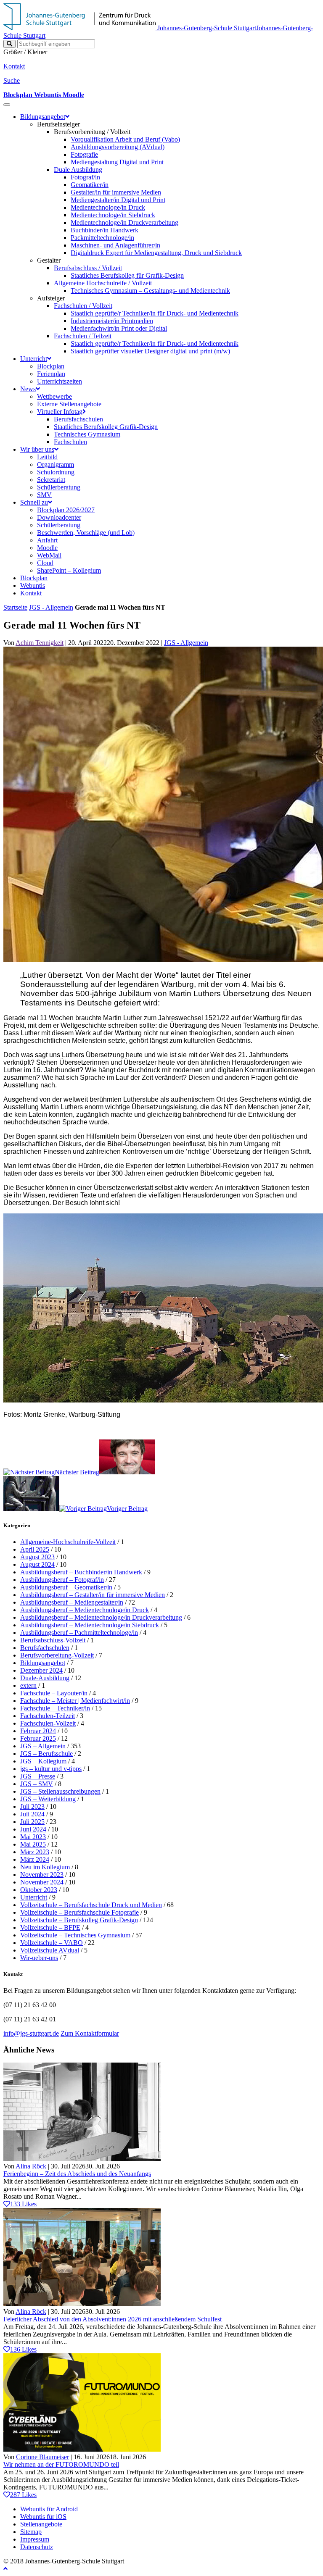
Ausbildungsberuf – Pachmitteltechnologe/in (79, 1633)
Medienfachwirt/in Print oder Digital (119, 328)
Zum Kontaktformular (90, 2033)
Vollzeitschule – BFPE (50, 1927)
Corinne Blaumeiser (42, 2457)
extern (28, 1685)
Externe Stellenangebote (69, 404)
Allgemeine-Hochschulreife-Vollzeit (68, 1542)
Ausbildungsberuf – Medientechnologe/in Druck (85, 1610)
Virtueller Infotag (60, 412)
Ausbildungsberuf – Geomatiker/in (66, 1587)
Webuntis (33, 585)
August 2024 (37, 1564)
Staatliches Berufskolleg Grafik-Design (106, 427)
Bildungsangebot (43, 117)
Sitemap (31, 2532)
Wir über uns (37, 449)
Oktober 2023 (39, 1890)
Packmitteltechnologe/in (102, 238)
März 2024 (35, 1859)
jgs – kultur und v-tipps (51, 1769)
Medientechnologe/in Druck (108, 207)
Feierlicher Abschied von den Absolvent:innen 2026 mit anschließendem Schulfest (113, 2319)
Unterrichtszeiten (60, 381)
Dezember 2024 (41, 1670)
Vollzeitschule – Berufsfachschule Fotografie (79, 1912)
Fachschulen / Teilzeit (83, 336)
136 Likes (23, 2349)
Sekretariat (51, 480)
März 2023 (35, 1852)
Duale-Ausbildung (45, 1678)
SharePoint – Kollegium (69, 570)
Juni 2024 (33, 1829)
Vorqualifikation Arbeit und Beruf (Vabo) (125, 139)
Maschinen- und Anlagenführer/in (115, 245)
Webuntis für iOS (43, 2517)
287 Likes (23, 2495)
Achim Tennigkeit (40, 643)
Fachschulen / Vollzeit (83, 306)
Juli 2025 (32, 1822)
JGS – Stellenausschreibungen (60, 1791)
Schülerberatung (59, 487)
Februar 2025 (38, 1738)
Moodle (47, 548)
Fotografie (84, 154)
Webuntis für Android (49, 2509)
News (28, 389)
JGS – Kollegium (43, 1761)
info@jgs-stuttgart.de (31, 2033)
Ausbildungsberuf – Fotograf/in (62, 1580)
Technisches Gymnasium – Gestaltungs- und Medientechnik (150, 291)
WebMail (49, 555)
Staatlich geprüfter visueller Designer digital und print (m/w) (150, 351)
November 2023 (42, 1875)
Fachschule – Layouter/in (54, 1693)
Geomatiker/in (90, 185)
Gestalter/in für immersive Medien (116, 192)
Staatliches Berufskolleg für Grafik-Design (127, 275)
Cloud (45, 563)
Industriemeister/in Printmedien (112, 321)
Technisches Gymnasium (87, 434)
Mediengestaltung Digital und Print (117, 162)
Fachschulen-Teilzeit (48, 1716)
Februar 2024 (38, 1731)
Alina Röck (31, 2166)
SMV (44, 495)
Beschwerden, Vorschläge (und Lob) (86, 533)
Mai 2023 (33, 1837)
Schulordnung (56, 472)
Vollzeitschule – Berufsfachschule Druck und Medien (91, 1905)
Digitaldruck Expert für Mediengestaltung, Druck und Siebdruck (156, 253)
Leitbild (47, 457)
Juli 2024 (32, 1814)
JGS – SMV (37, 1784)
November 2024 (42, 1882)
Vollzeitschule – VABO (52, 1943)
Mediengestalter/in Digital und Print (118, 200)
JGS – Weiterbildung (48, 1799)
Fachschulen (70, 442)
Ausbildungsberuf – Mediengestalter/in (72, 1602)
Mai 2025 (33, 1844)
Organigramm (56, 464)
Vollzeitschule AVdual (50, 1950)
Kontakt (31, 593)
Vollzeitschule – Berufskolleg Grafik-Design (79, 1920)
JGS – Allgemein (43, 1746)
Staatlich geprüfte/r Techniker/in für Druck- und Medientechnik (155, 313)
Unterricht (34, 359)
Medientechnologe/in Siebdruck (113, 215)
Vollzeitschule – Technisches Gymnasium (75, 1935)
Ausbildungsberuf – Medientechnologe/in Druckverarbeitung (101, 1617)
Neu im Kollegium (45, 1867)
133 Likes (23, 2204)
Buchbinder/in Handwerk (105, 230)
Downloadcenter (59, 517)
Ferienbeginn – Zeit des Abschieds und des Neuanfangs (77, 2174)
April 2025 (35, 1549)
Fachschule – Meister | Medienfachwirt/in (75, 1701)
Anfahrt (47, 540)
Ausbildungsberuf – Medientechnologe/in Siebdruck (90, 1625)
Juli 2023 (32, 1806)
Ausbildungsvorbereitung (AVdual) (118, 147)
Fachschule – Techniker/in (55, 1708)
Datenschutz (37, 2547)
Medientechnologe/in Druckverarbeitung (124, 222)
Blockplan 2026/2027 (66, 510)
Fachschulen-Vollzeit (48, 1723)
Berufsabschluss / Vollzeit (88, 268)
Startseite (15, 607)
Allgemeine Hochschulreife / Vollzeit (103, 283)
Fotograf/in (85, 177)
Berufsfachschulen (78, 419)
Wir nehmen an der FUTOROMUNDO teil (61, 2464)
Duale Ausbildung (78, 170)
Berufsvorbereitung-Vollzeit (57, 1655)
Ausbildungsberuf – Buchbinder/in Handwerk (81, 1572)
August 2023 (37, 1557)
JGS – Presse (38, 1776)
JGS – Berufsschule (46, 1754)
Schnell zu (34, 502)
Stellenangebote (41, 2524)
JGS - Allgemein (51, 607)
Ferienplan (51, 374)
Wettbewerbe (54, 396)
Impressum (35, 2539)
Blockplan (51, 366)
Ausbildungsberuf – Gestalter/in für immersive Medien (93, 1595)
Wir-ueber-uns (39, 1958)
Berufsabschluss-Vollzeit (53, 1640)
